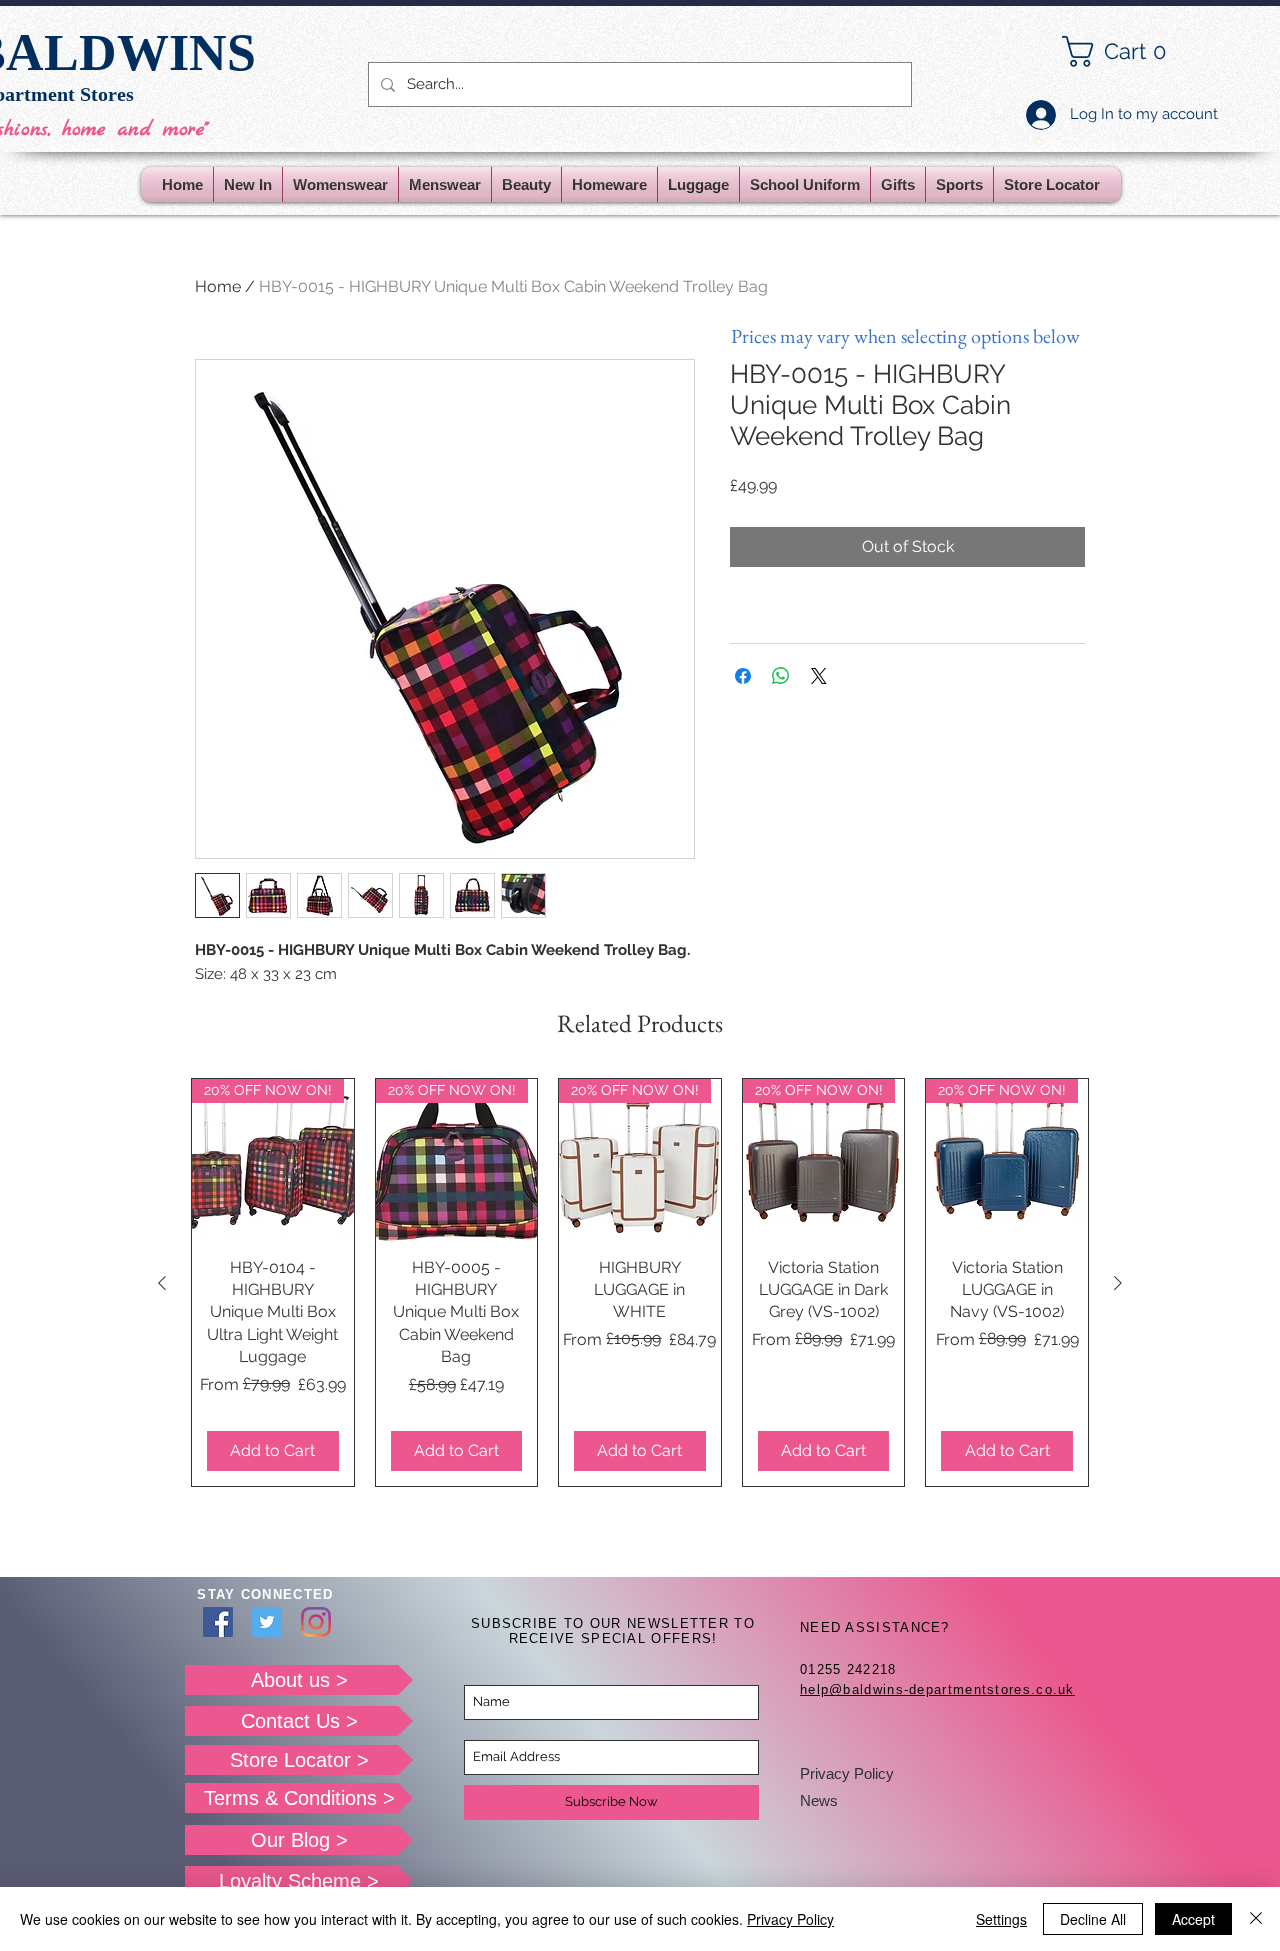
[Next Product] (1118, 1283)
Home (218, 286)
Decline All (1093, 1919)
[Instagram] (316, 1622)
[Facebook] (218, 1622)
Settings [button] (1001, 1919)
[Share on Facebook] (743, 676)
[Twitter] (267, 1622)
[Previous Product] (162, 1283)
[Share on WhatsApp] (781, 676)
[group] (640, 1282)
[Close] (1256, 1919)
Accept (1193, 1919)
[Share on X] (819, 676)
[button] (1130, 51)
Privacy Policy (847, 1773)
